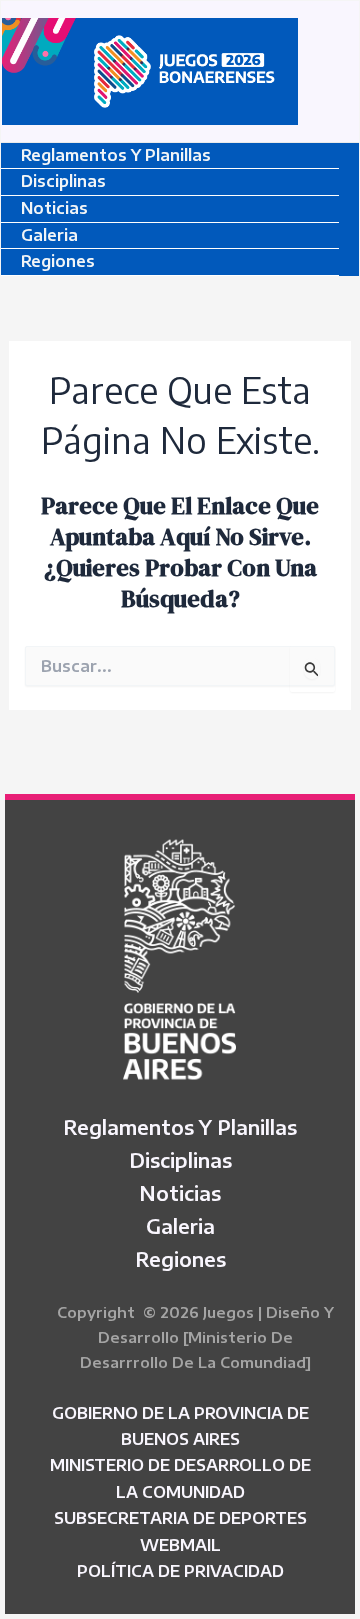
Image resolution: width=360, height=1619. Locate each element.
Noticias (54, 208)
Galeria (49, 235)
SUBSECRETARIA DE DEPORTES (180, 1518)
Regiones (58, 261)
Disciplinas (63, 181)
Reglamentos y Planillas (116, 155)
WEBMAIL (180, 1545)
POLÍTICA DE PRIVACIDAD (180, 1571)
